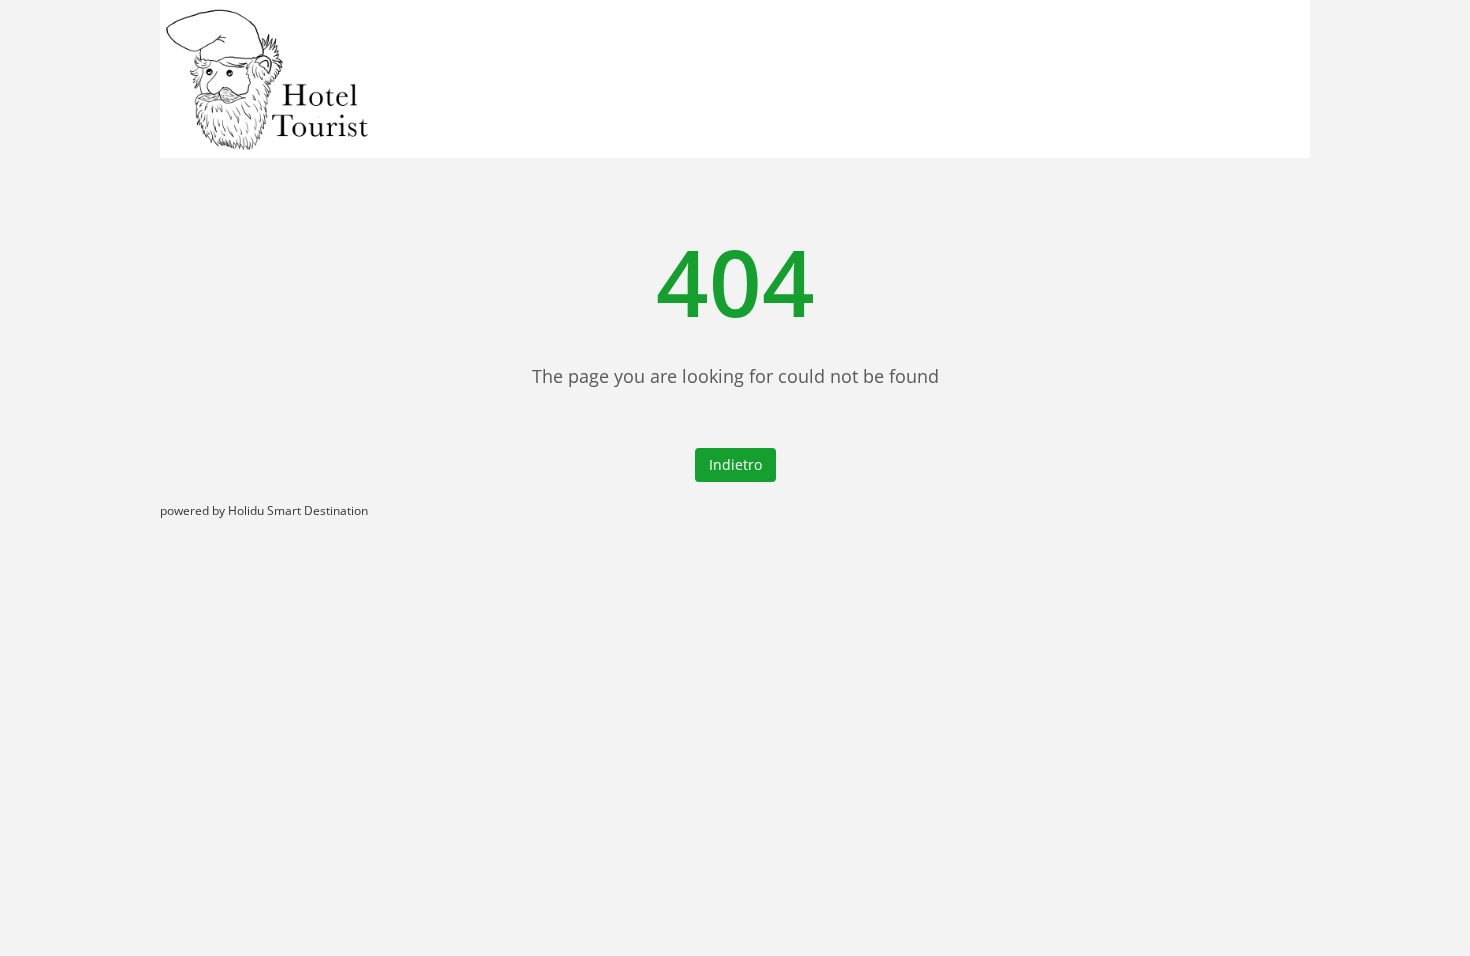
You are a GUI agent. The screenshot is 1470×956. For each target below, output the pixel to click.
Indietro (735, 464)
